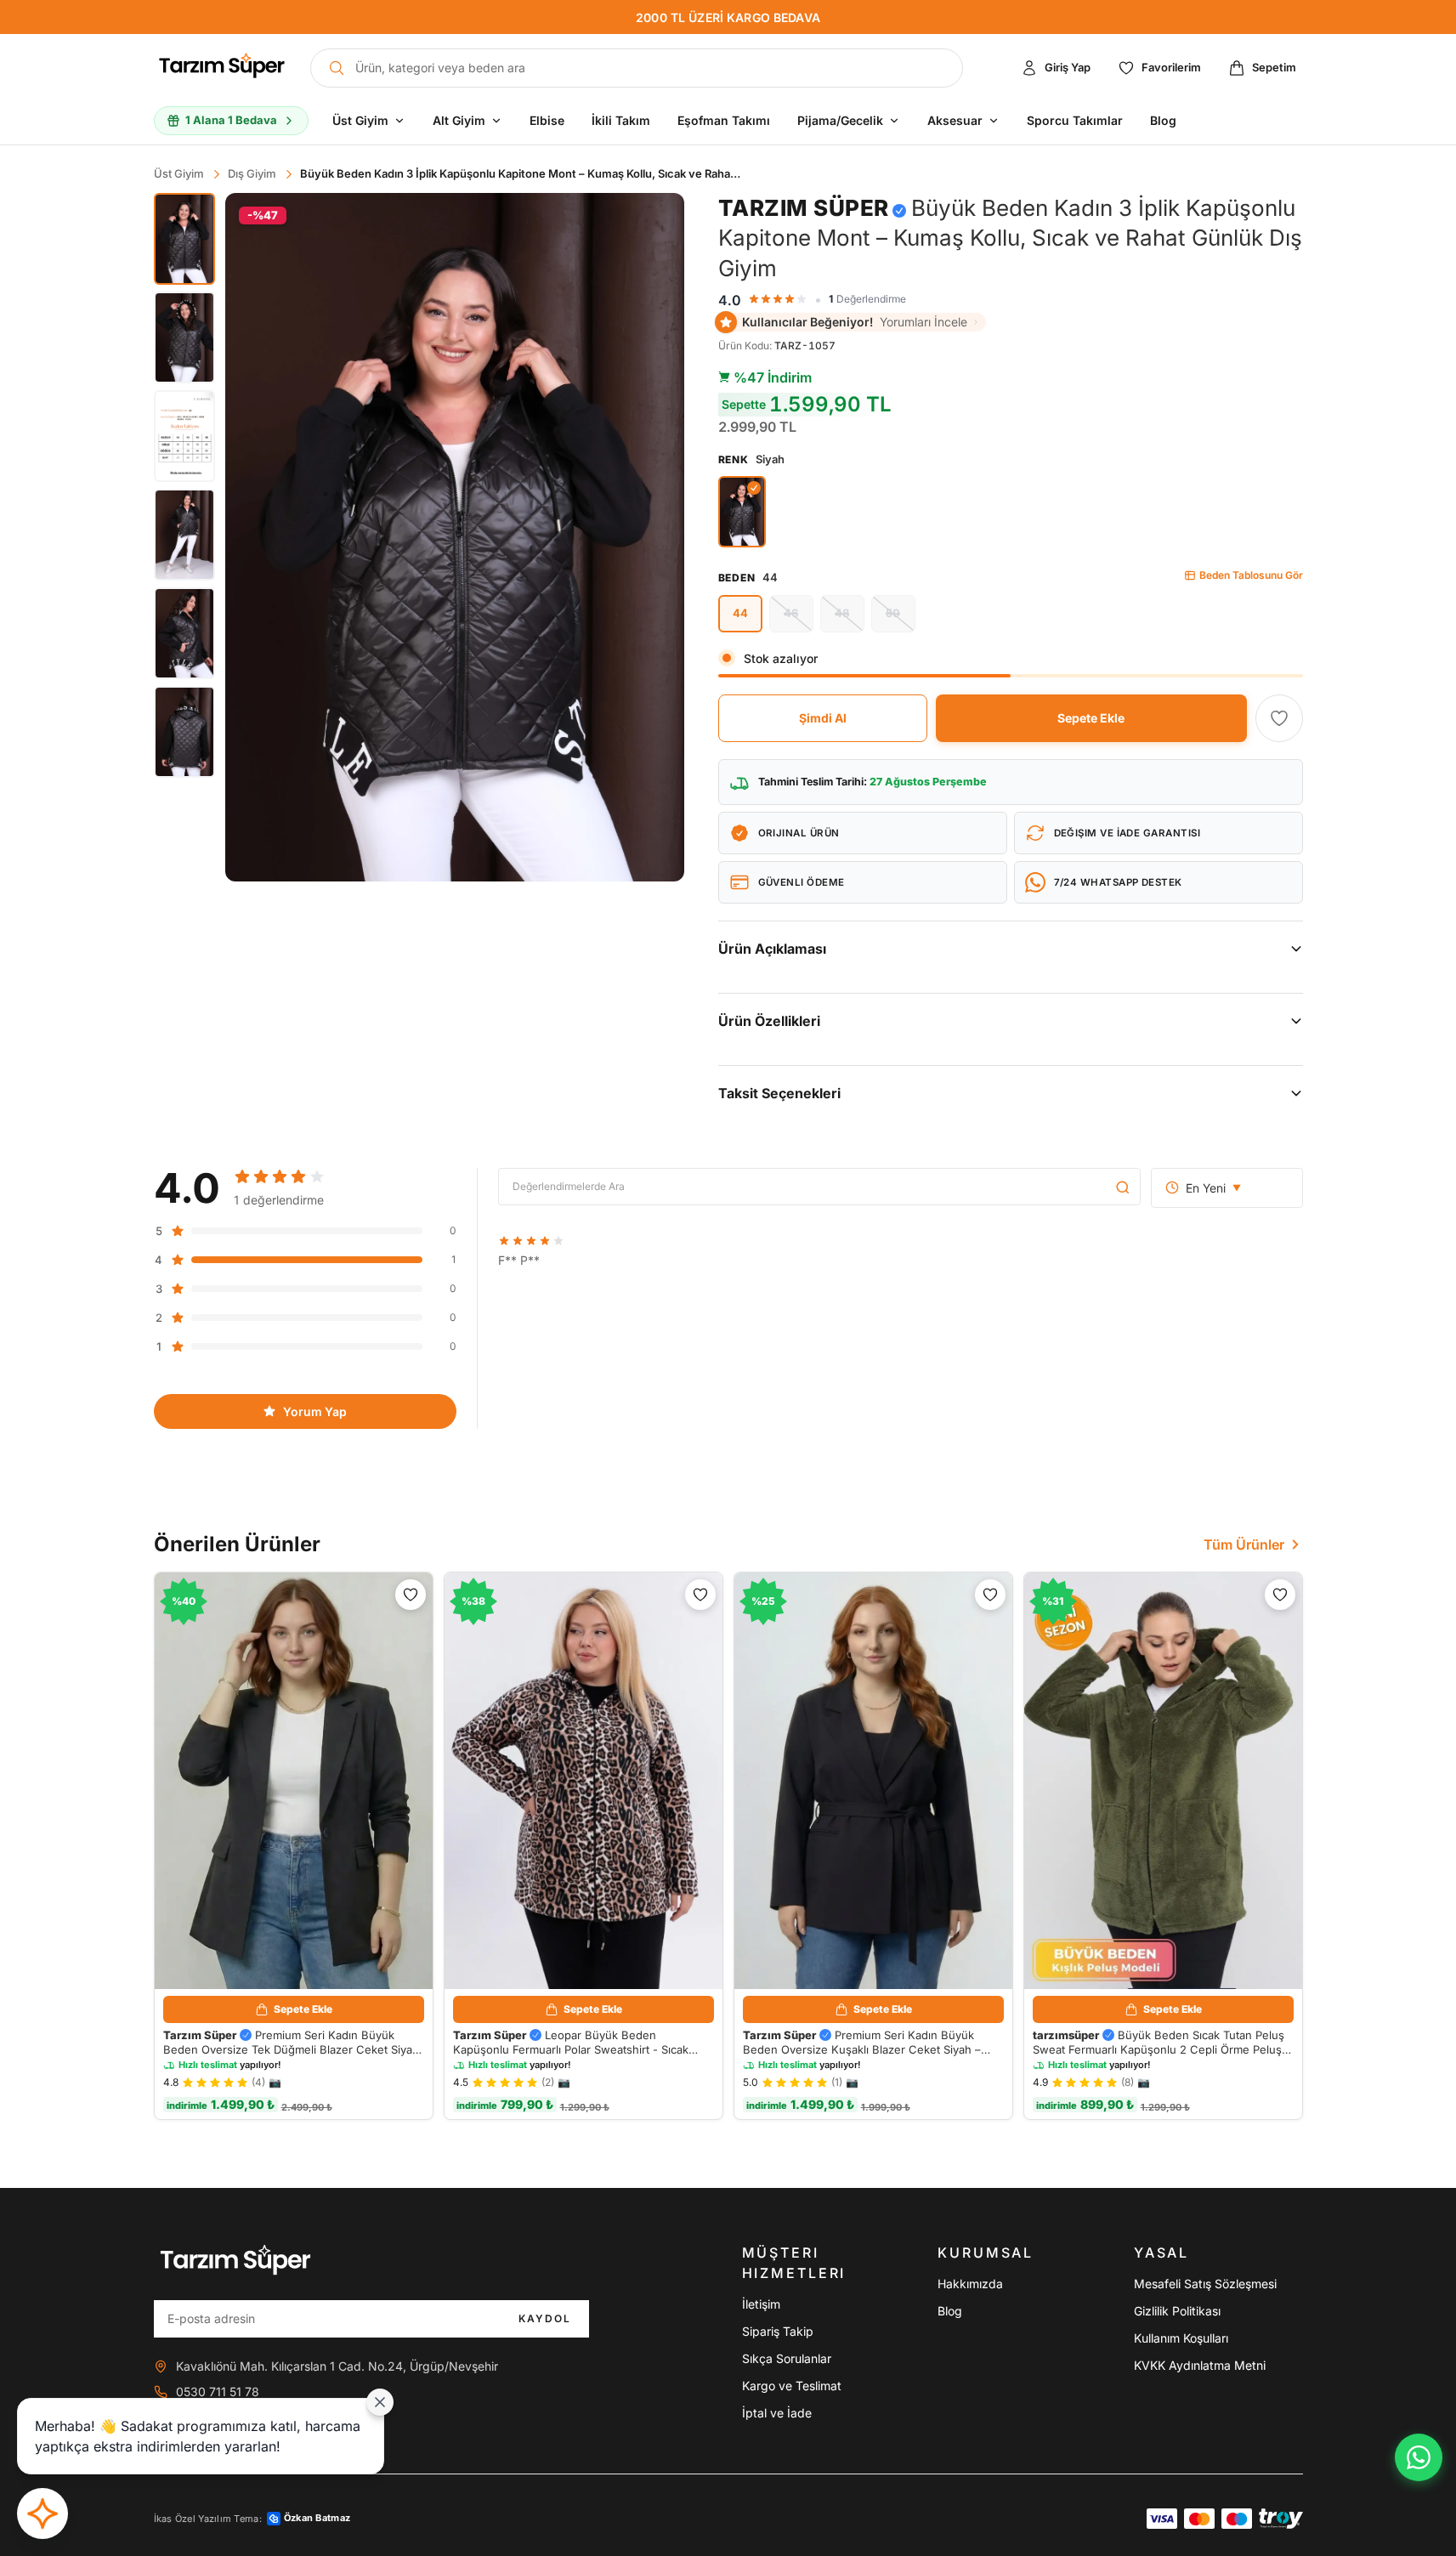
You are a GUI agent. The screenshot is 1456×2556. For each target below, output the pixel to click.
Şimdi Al (823, 718)
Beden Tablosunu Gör (1251, 575)
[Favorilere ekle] (1279, 718)
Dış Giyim (252, 173)
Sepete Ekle (1091, 718)
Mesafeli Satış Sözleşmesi (1205, 2284)
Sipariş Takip (778, 2331)
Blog (950, 2311)
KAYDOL (545, 2318)
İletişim (761, 2304)
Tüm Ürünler (1244, 1544)
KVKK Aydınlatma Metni (1200, 2365)
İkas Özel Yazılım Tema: (252, 2518)
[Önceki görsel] (252, 537)
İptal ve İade (777, 2413)
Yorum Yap (315, 1411)
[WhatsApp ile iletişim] (1419, 2457)
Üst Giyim (179, 173)
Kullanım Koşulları (1181, 2338)
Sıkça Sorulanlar (787, 2358)
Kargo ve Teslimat (792, 2386)
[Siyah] (742, 512)
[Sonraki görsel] (657, 537)
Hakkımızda (970, 2284)
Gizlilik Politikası (1177, 2311)
